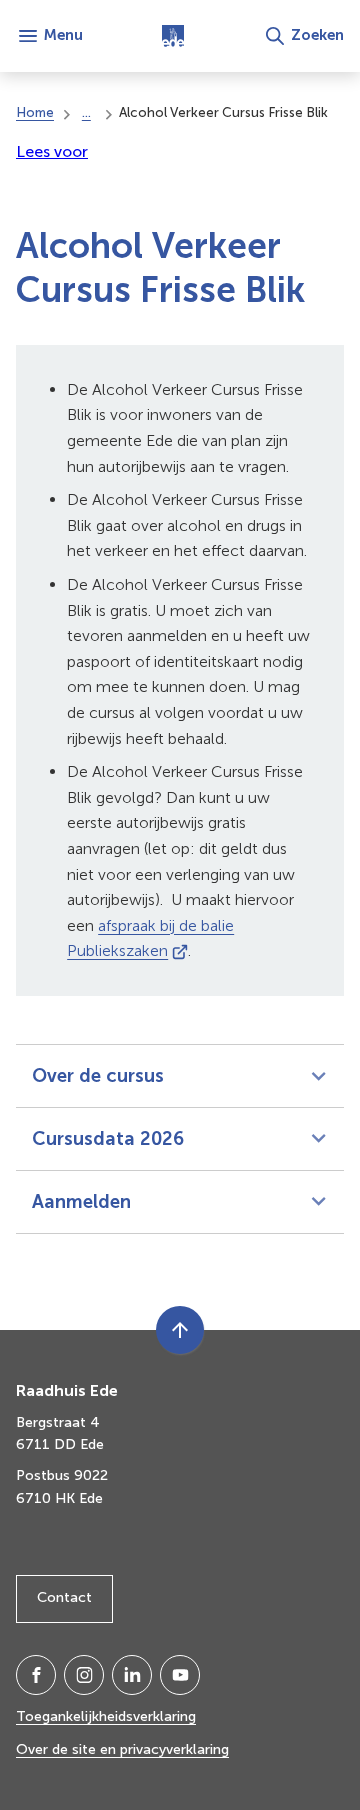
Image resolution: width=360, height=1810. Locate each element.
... (86, 112)
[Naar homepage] (173, 36)
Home (35, 112)
